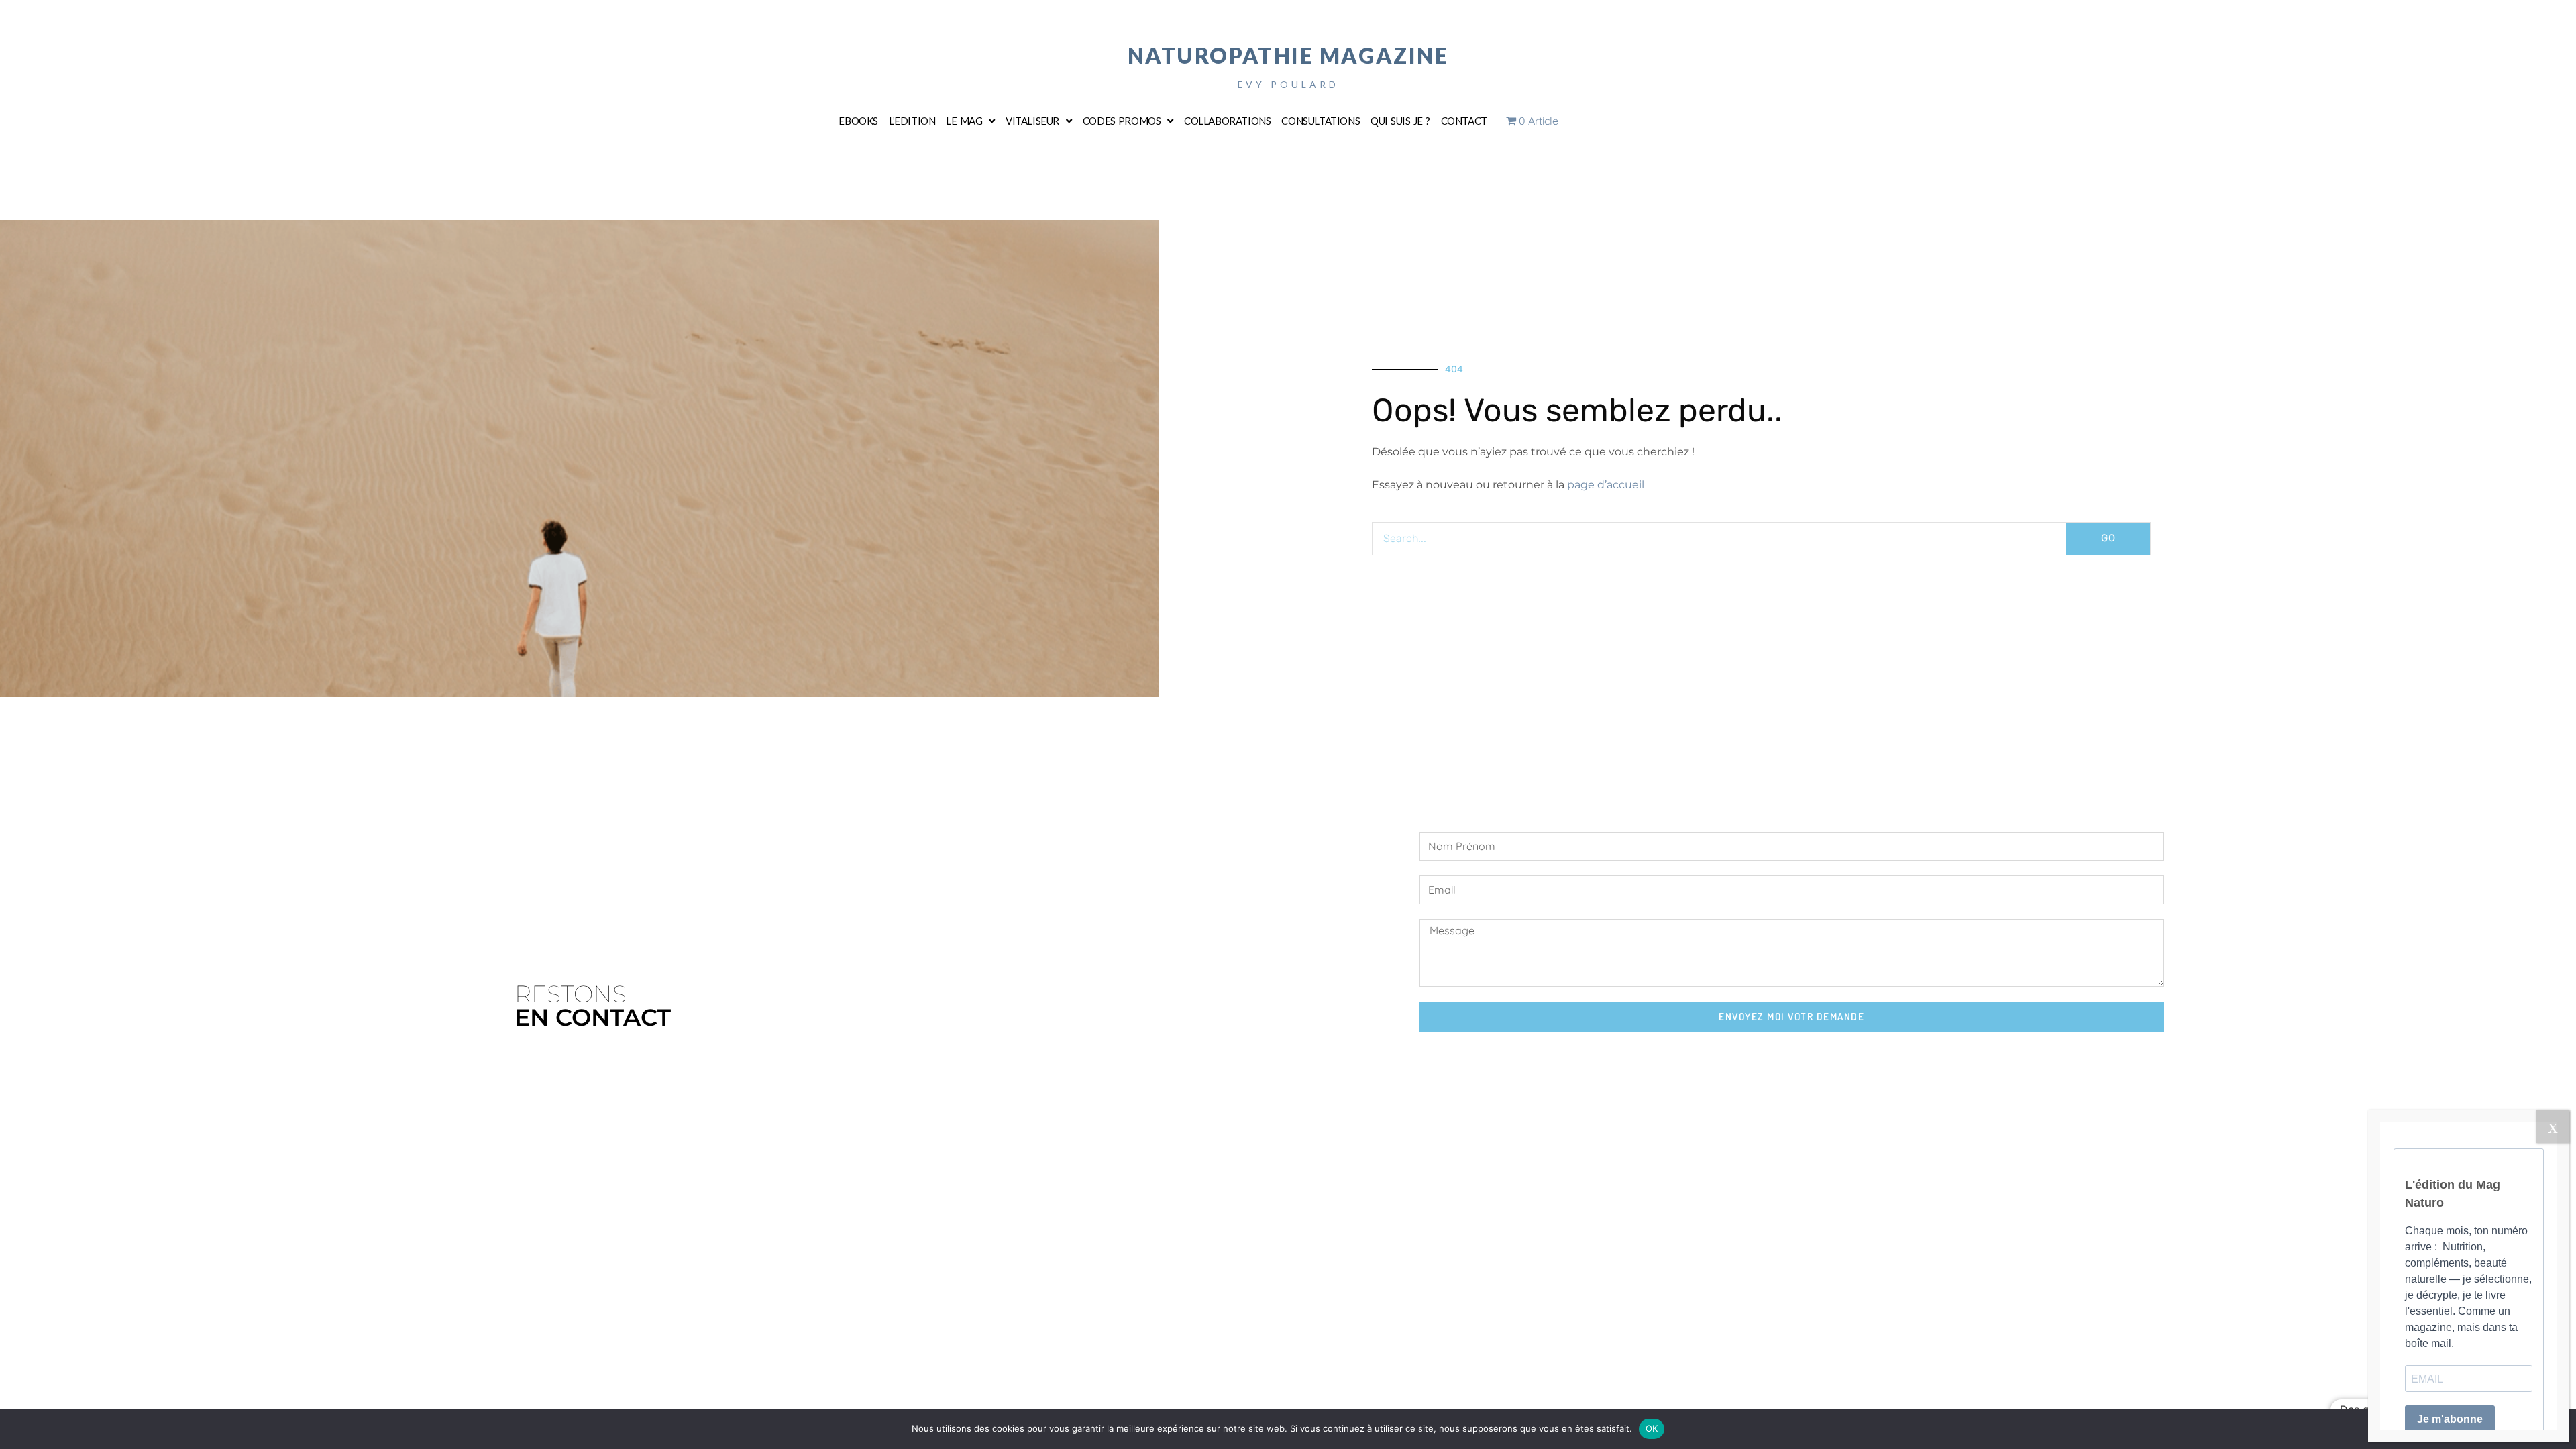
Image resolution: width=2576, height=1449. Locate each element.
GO (2108, 538)
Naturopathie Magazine (1288, 55)
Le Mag (964, 121)
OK (1652, 1428)
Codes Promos (1122, 121)
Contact (1464, 121)
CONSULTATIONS (1321, 121)
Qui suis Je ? (1400, 121)
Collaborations (1227, 121)
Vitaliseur (1032, 121)
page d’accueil (1606, 485)
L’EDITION (912, 121)
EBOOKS (858, 121)
